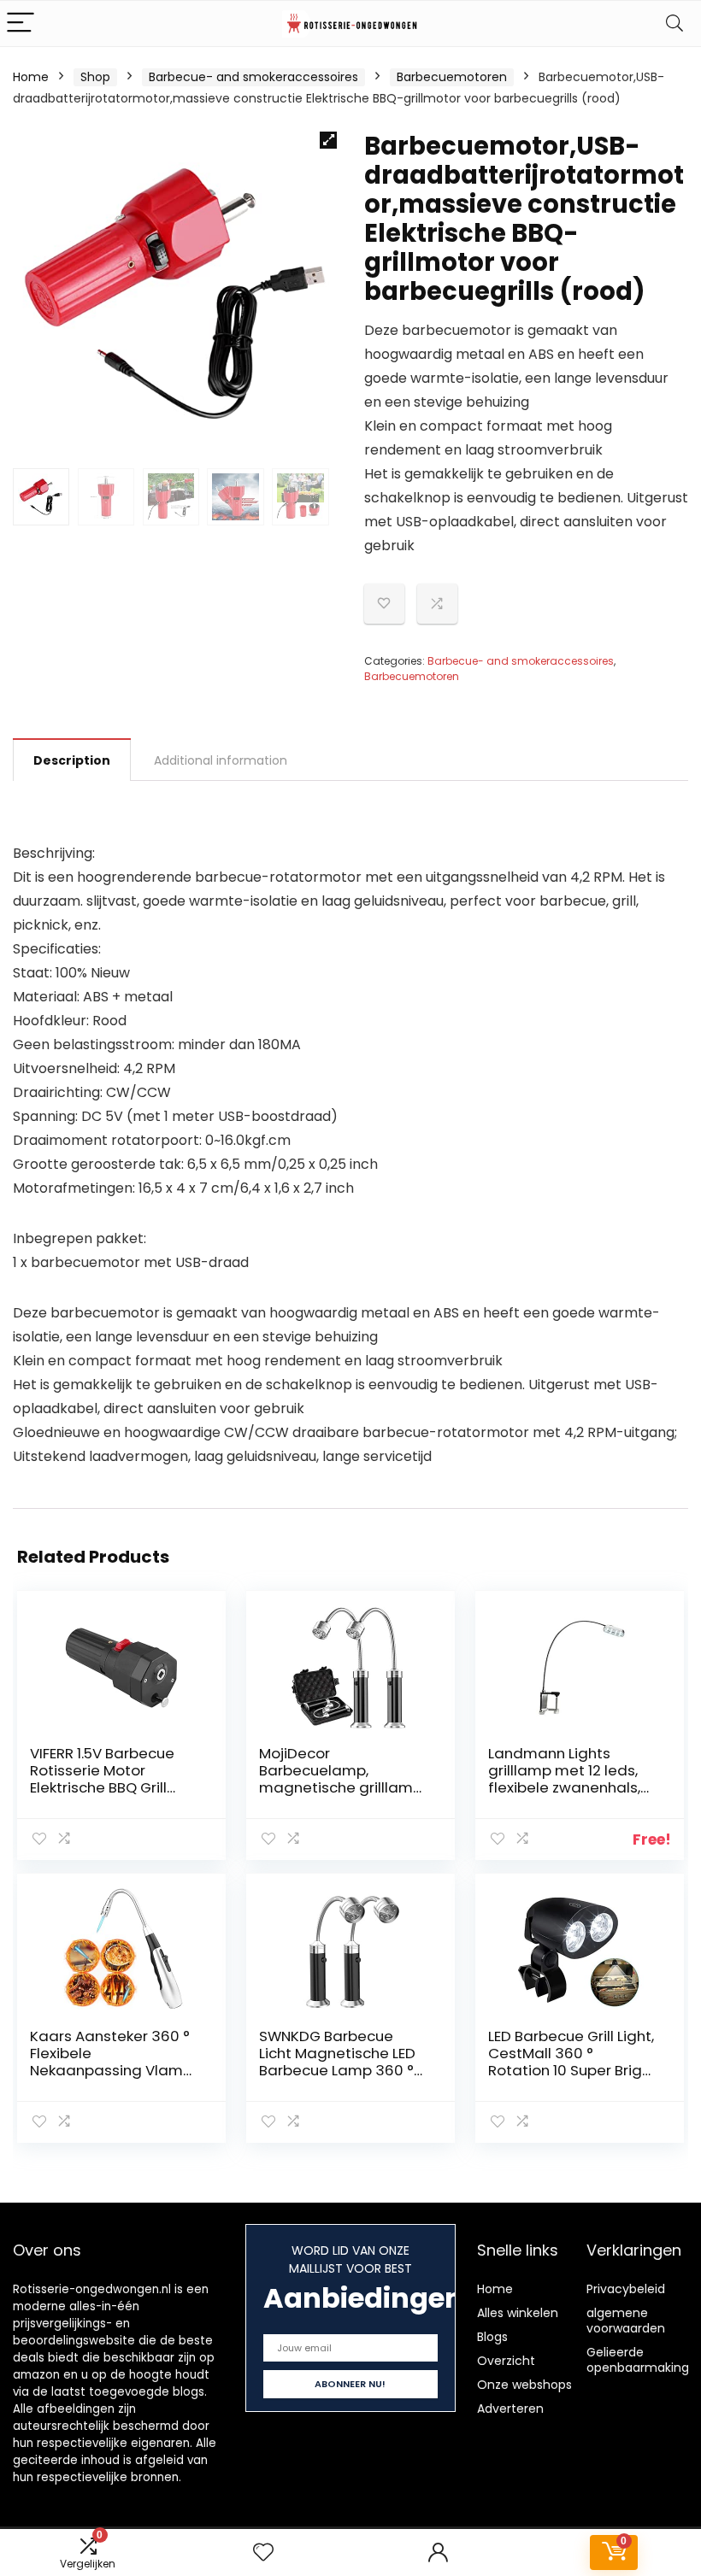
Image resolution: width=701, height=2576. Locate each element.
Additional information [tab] (221, 760)
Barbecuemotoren (452, 77)
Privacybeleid (626, 2289)
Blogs (492, 2337)
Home (31, 77)
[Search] (674, 23)
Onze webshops (524, 2385)
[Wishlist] (263, 2553)
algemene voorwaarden (626, 2321)
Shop (95, 77)
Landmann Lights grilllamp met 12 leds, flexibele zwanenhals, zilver (564, 1779)
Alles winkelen (518, 2313)
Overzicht (506, 2361)
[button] (328, 140)
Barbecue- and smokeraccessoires (253, 77)
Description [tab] (72, 760)
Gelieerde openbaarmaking (638, 2360)
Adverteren (510, 2409)
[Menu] (21, 23)
